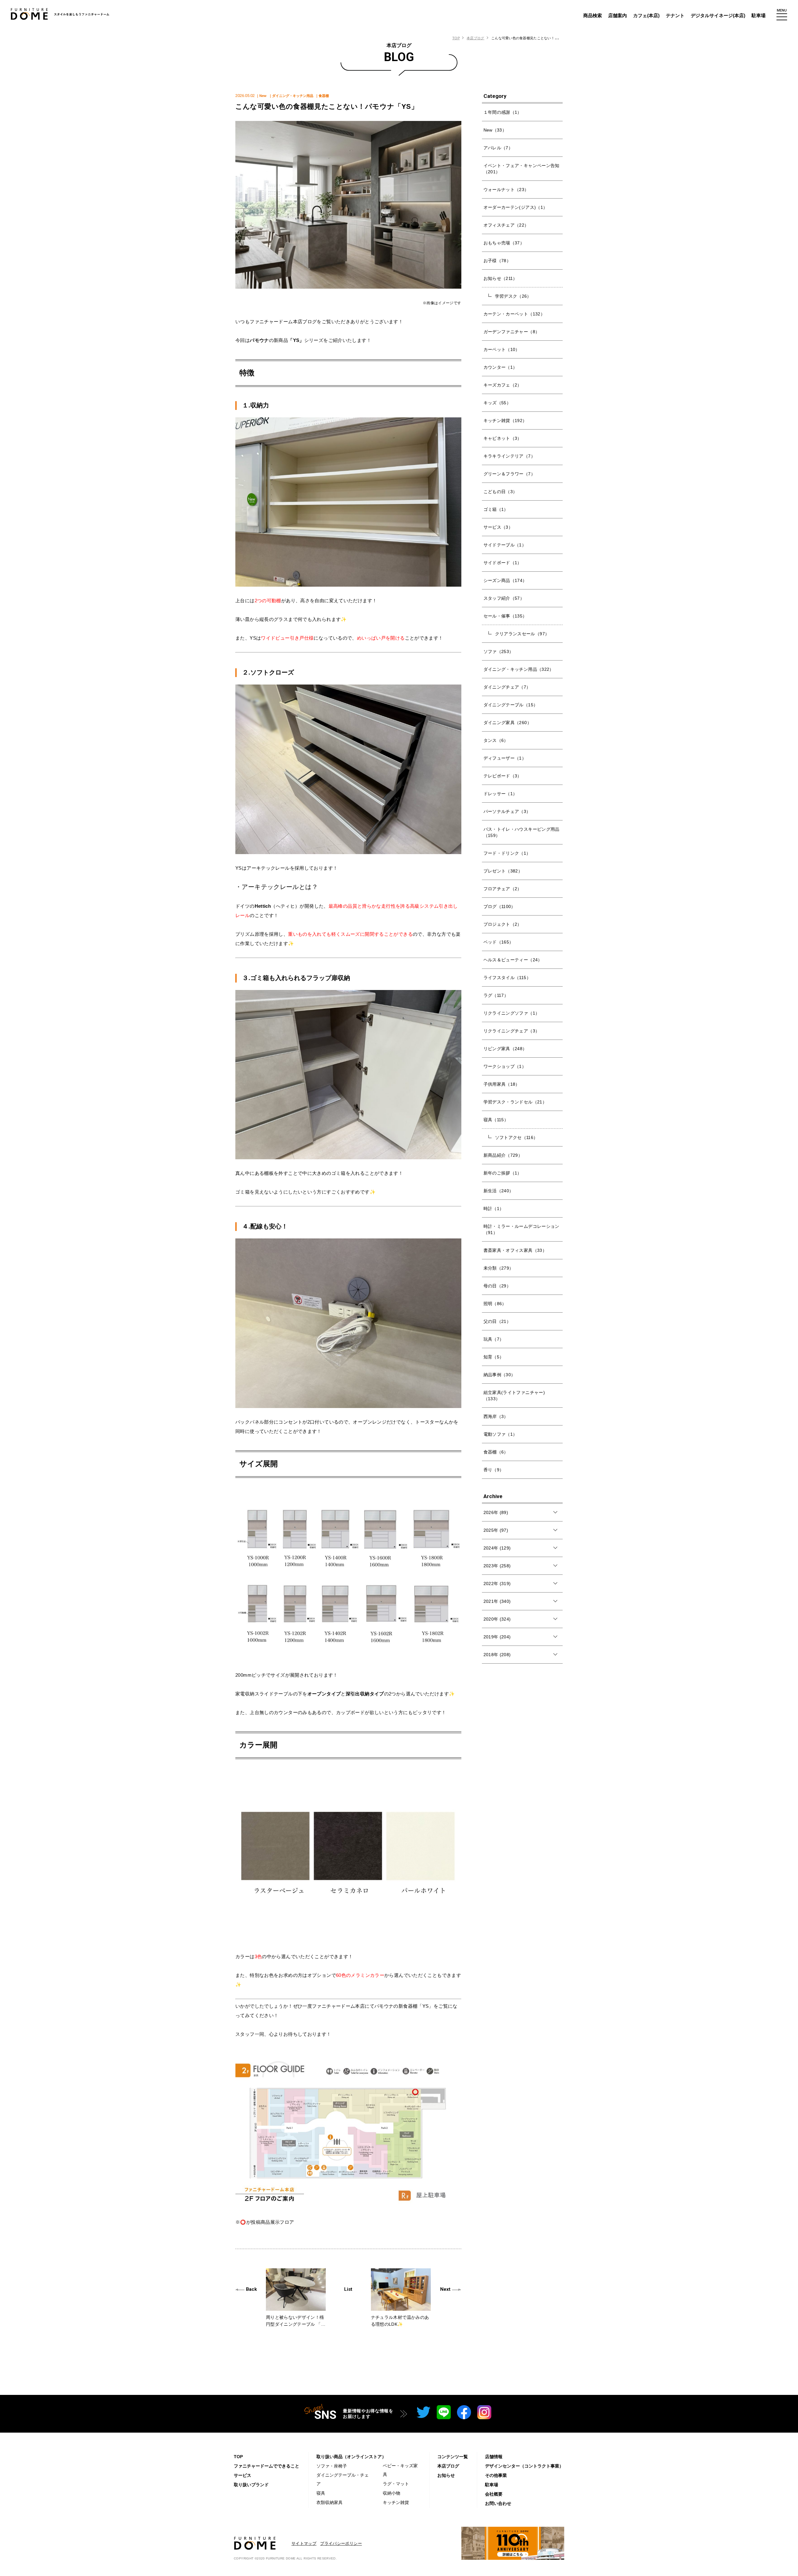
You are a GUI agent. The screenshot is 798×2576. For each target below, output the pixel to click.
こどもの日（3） (500, 492)
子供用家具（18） (502, 1084)
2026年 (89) (496, 1512)
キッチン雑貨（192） (505, 421)
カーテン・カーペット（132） (514, 314)
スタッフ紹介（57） (504, 598)
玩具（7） (494, 1339)
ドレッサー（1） (500, 794)
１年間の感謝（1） (503, 112)
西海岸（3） (496, 1416)
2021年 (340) (497, 1601)
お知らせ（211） (500, 278)
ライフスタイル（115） (507, 978)
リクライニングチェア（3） (512, 1031)
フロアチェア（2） (503, 889)
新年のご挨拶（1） (503, 1173)
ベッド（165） (499, 942)
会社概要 (494, 2494)
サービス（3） (498, 527)
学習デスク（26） (513, 296)
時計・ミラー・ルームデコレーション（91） (522, 1229)
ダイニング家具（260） (507, 723)
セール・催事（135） (505, 616)
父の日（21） (497, 1321)
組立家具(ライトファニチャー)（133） (514, 1396)
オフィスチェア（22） (506, 225)
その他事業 (496, 2475)
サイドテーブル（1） (505, 545)
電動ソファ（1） (500, 1434)
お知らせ (446, 2475)
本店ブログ (475, 38)
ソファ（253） (499, 651)
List (348, 2289)
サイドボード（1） (503, 563)
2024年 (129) (497, 1548)
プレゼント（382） (503, 871)
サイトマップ (304, 2543)
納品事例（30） (500, 1375)
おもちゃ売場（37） (504, 243)
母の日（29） (497, 1286)
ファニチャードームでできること (267, 2466)
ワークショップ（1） (505, 1066)
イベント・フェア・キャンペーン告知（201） (522, 169)
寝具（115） (496, 1120)
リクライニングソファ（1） (512, 1013)
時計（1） (494, 1209)
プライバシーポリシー (341, 2543)
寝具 (321, 2493)
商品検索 (593, 15)
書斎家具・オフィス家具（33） (515, 1250)
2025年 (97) (496, 1530)
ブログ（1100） (500, 906)
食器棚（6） (496, 1452)
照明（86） (495, 1304)
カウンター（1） (500, 367)
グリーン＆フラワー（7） (509, 474)
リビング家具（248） (505, 1049)
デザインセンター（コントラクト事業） (524, 2466)
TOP (456, 38)
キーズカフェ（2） (503, 385)
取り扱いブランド (251, 2485)
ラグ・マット (396, 2484)
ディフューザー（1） (505, 758)
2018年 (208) (497, 1655)
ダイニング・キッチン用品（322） (519, 669)
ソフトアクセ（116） (517, 1137)
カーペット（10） (502, 349)
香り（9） (494, 1470)
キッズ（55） (497, 403)
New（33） (495, 130)
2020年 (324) (497, 1619)
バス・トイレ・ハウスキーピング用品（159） (522, 832)
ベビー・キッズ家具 (400, 2470)
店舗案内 (618, 15)
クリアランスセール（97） (522, 634)
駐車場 (759, 15)
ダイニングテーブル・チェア (343, 2479)
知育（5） (494, 1357)
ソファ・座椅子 (332, 2466)
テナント (675, 15)
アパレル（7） (498, 148)
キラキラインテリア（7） (509, 456)
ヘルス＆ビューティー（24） (513, 960)
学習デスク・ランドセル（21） (515, 1102)
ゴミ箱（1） (496, 509)
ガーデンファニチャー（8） (512, 332)
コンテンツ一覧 (453, 2457)
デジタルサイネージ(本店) (718, 15)
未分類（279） (499, 1268)
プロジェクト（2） (503, 924)
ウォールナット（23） (506, 190)
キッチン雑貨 (396, 2502)
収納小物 (392, 2493)
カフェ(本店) (646, 15)
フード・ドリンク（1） (507, 853)
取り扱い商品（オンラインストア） (351, 2457)
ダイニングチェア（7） (507, 687)
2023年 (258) (497, 1566)
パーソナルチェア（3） (507, 811)
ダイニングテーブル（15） (511, 705)
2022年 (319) (497, 1584)
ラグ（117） (496, 995)
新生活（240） (499, 1191)
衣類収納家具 (329, 2502)
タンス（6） (496, 740)
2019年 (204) (497, 1637)
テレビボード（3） (503, 776)
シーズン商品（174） (505, 580)
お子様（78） (497, 261)
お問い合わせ (498, 2503)
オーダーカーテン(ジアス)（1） (516, 207)
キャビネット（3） (503, 438)
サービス (243, 2475)
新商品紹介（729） (503, 1155)
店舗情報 (494, 2457)
